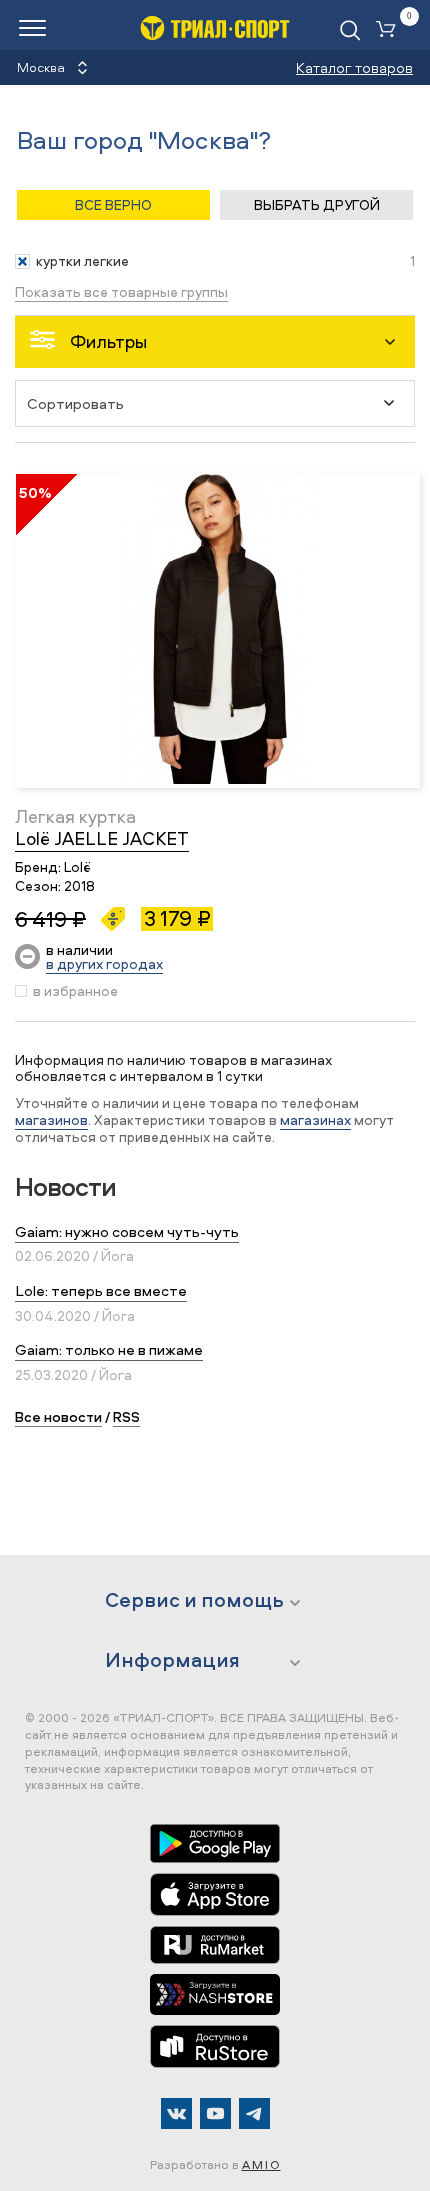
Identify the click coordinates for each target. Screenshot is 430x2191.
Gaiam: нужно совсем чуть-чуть (127, 1231)
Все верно (113, 204)
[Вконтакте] (176, 2113)
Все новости (58, 1416)
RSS (126, 1416)
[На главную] (215, 27)
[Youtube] (215, 2113)
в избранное (75, 991)
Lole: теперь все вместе (101, 1290)
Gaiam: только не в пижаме (109, 1349)
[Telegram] (254, 2113)
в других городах (104, 963)
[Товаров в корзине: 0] (390, 30)
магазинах (315, 1119)
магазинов (51, 1119)
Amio (261, 2164)
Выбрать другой (317, 204)
